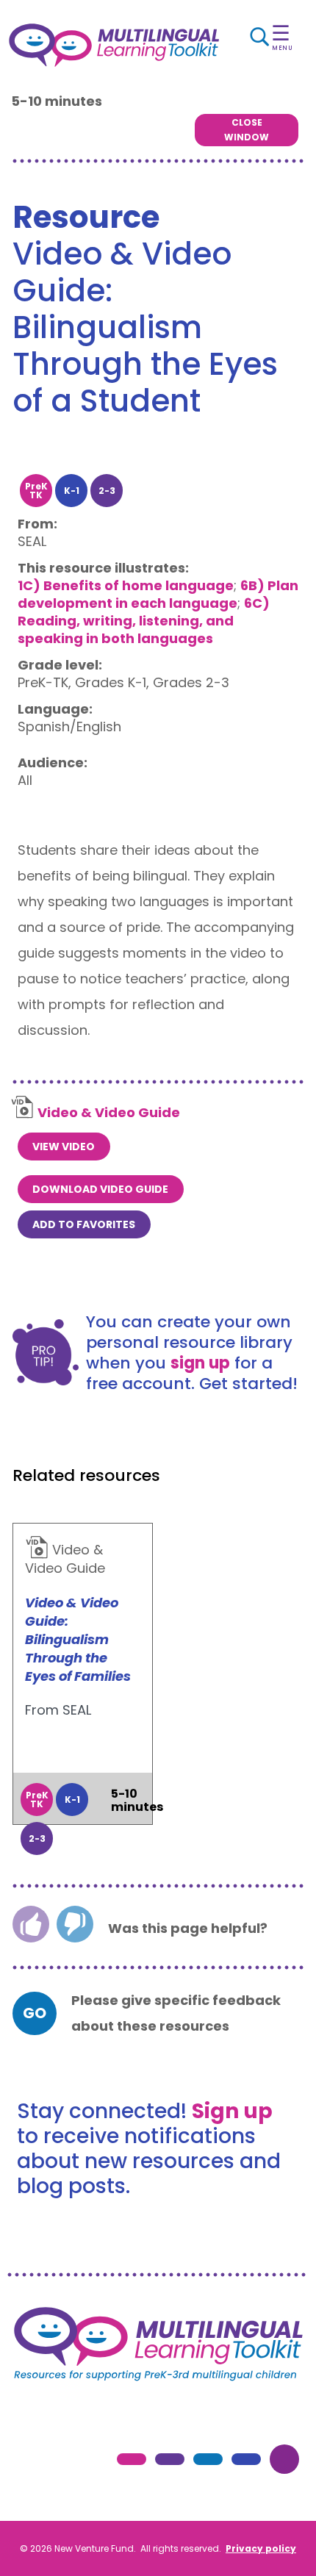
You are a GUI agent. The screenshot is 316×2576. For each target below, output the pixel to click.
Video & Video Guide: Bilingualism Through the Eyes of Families (78, 1639)
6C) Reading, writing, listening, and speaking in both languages (144, 621)
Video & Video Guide (109, 1112)
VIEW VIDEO (64, 1147)
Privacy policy (261, 2548)
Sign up (232, 2111)
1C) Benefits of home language (126, 585)
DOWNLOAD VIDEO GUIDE (100, 1189)
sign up (200, 1363)
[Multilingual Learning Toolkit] (114, 45)
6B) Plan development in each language (158, 594)
